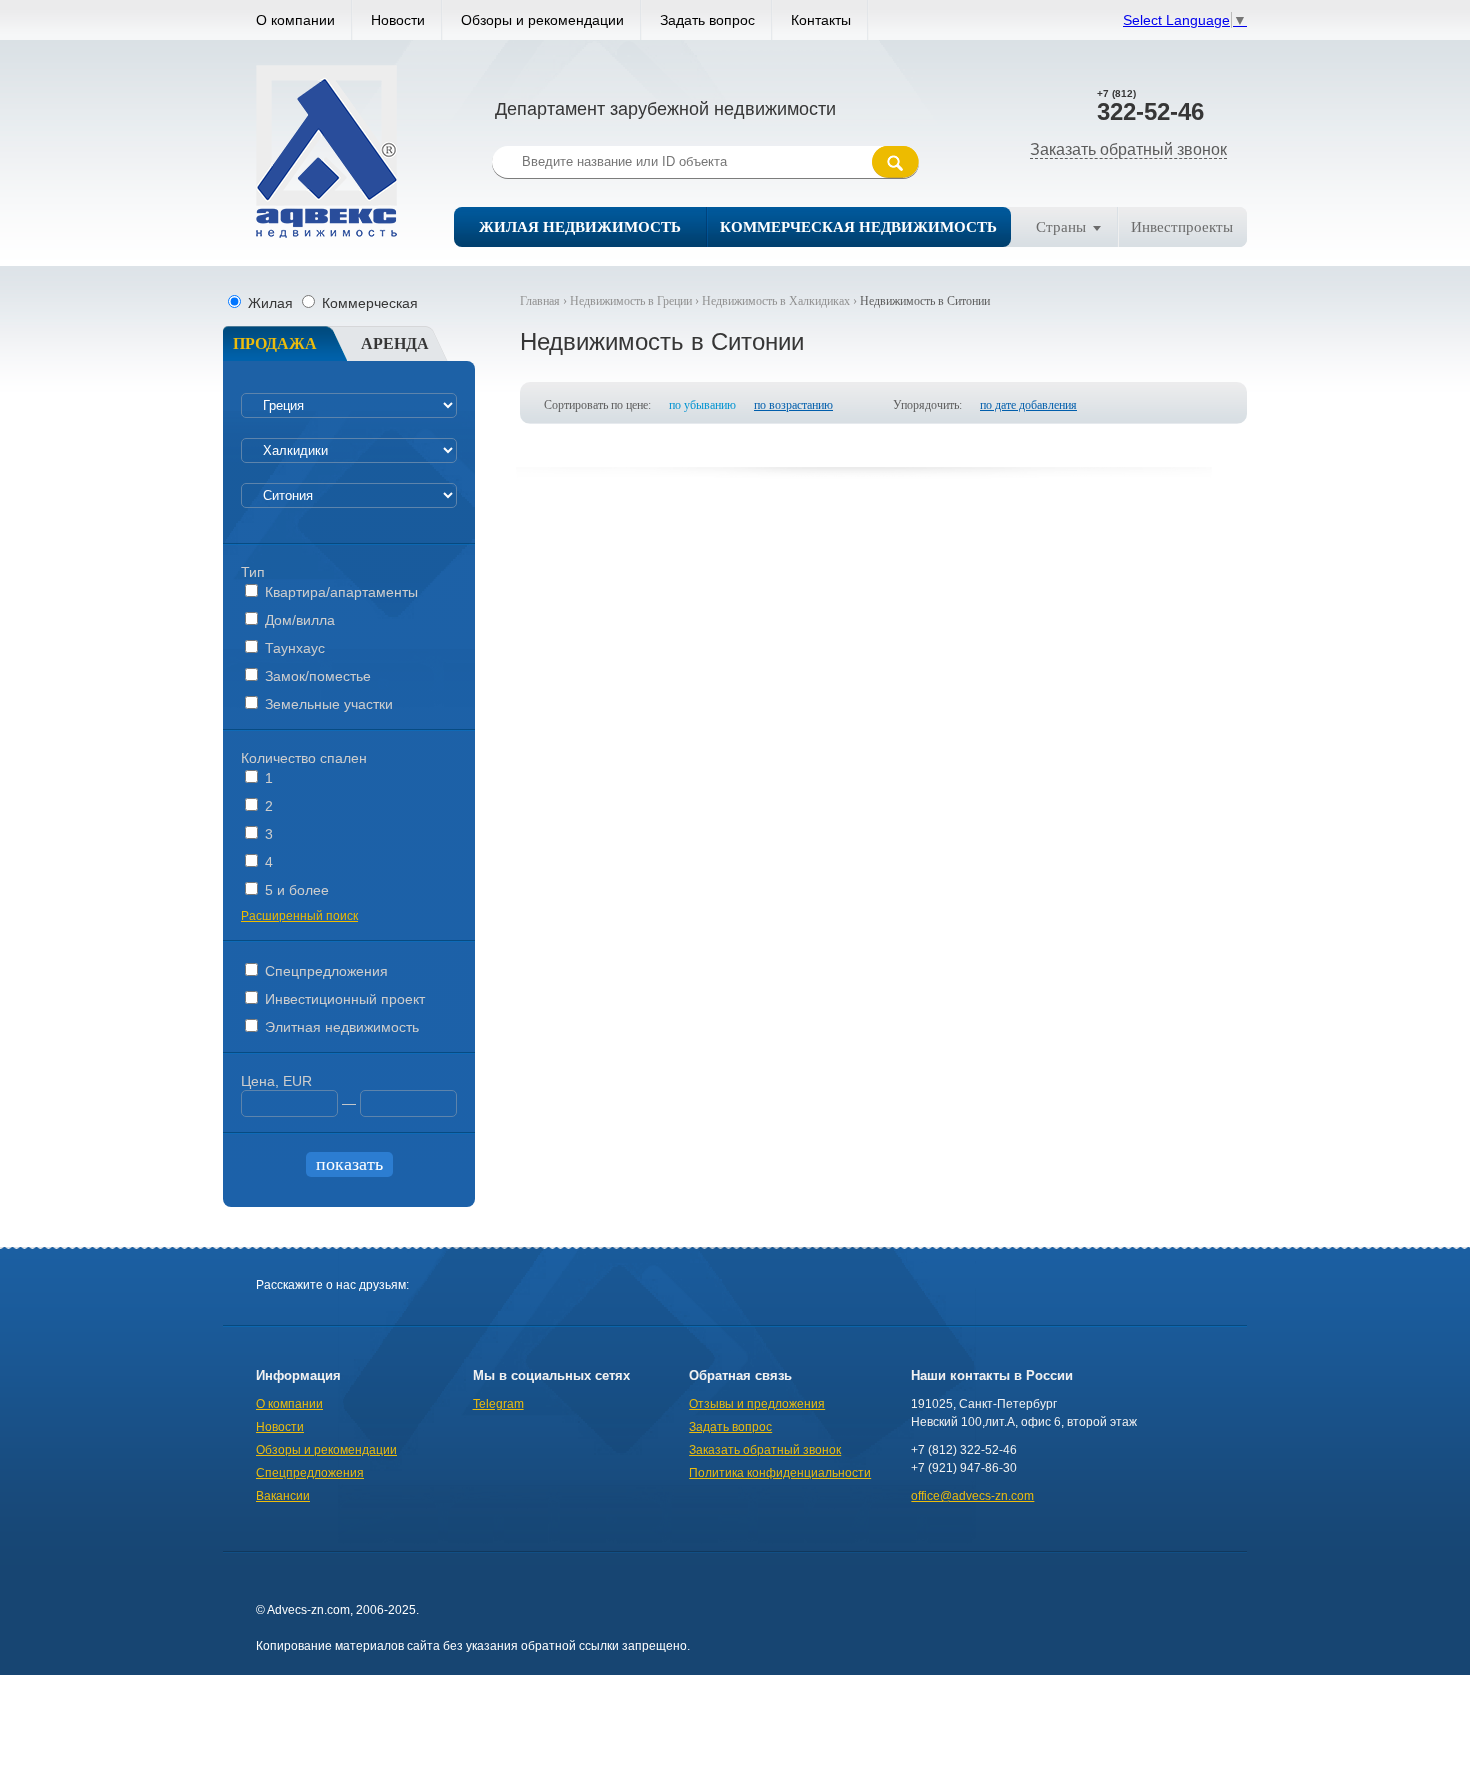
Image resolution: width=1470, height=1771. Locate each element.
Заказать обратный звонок (1128, 149)
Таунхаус (293, 648)
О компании (295, 20)
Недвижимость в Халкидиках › (781, 301)
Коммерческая (368, 303)
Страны (1061, 227)
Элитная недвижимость (340, 1027)
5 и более (295, 890)
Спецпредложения (324, 971)
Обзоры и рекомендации (542, 20)
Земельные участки (327, 704)
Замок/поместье (316, 676)
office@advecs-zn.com (972, 1496)
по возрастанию (793, 405)
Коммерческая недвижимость (858, 227)
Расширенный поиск (299, 916)
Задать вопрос (707, 20)
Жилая (270, 303)
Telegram (498, 1404)
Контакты (821, 20)
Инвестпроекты (1182, 227)
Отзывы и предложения (757, 1404)
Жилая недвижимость (580, 227)
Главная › (545, 301)
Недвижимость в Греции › (636, 301)
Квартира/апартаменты (339, 592)
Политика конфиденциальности (780, 1473)
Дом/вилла (298, 620)
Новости (398, 20)
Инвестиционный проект (343, 999)
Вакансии (283, 1496)
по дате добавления (1028, 405)
